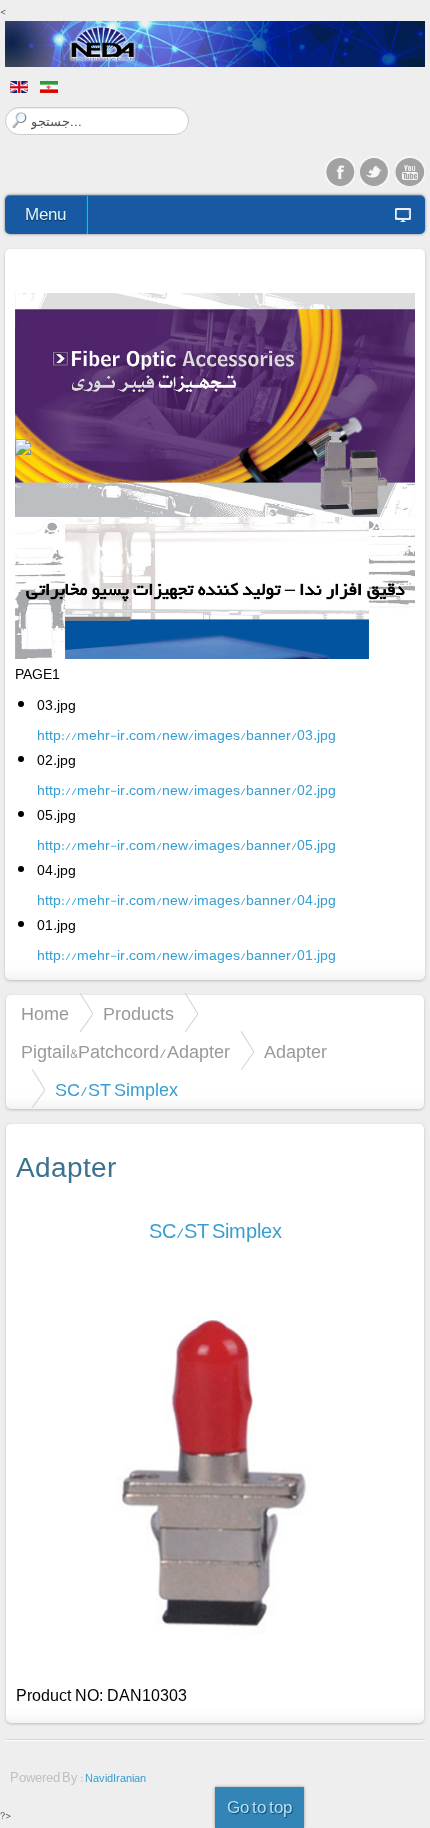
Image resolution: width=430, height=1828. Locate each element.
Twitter (375, 171)
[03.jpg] (215, 409)
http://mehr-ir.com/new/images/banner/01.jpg (186, 955)
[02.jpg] (215, 633)
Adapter (295, 1052)
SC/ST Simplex (215, 1231)
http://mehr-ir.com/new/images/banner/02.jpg (186, 790)
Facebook (340, 171)
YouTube (410, 171)
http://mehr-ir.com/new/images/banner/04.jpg (186, 900)
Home (45, 1014)
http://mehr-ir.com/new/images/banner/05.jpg (186, 845)
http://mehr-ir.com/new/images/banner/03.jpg (186, 735)
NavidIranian (115, 1778)
